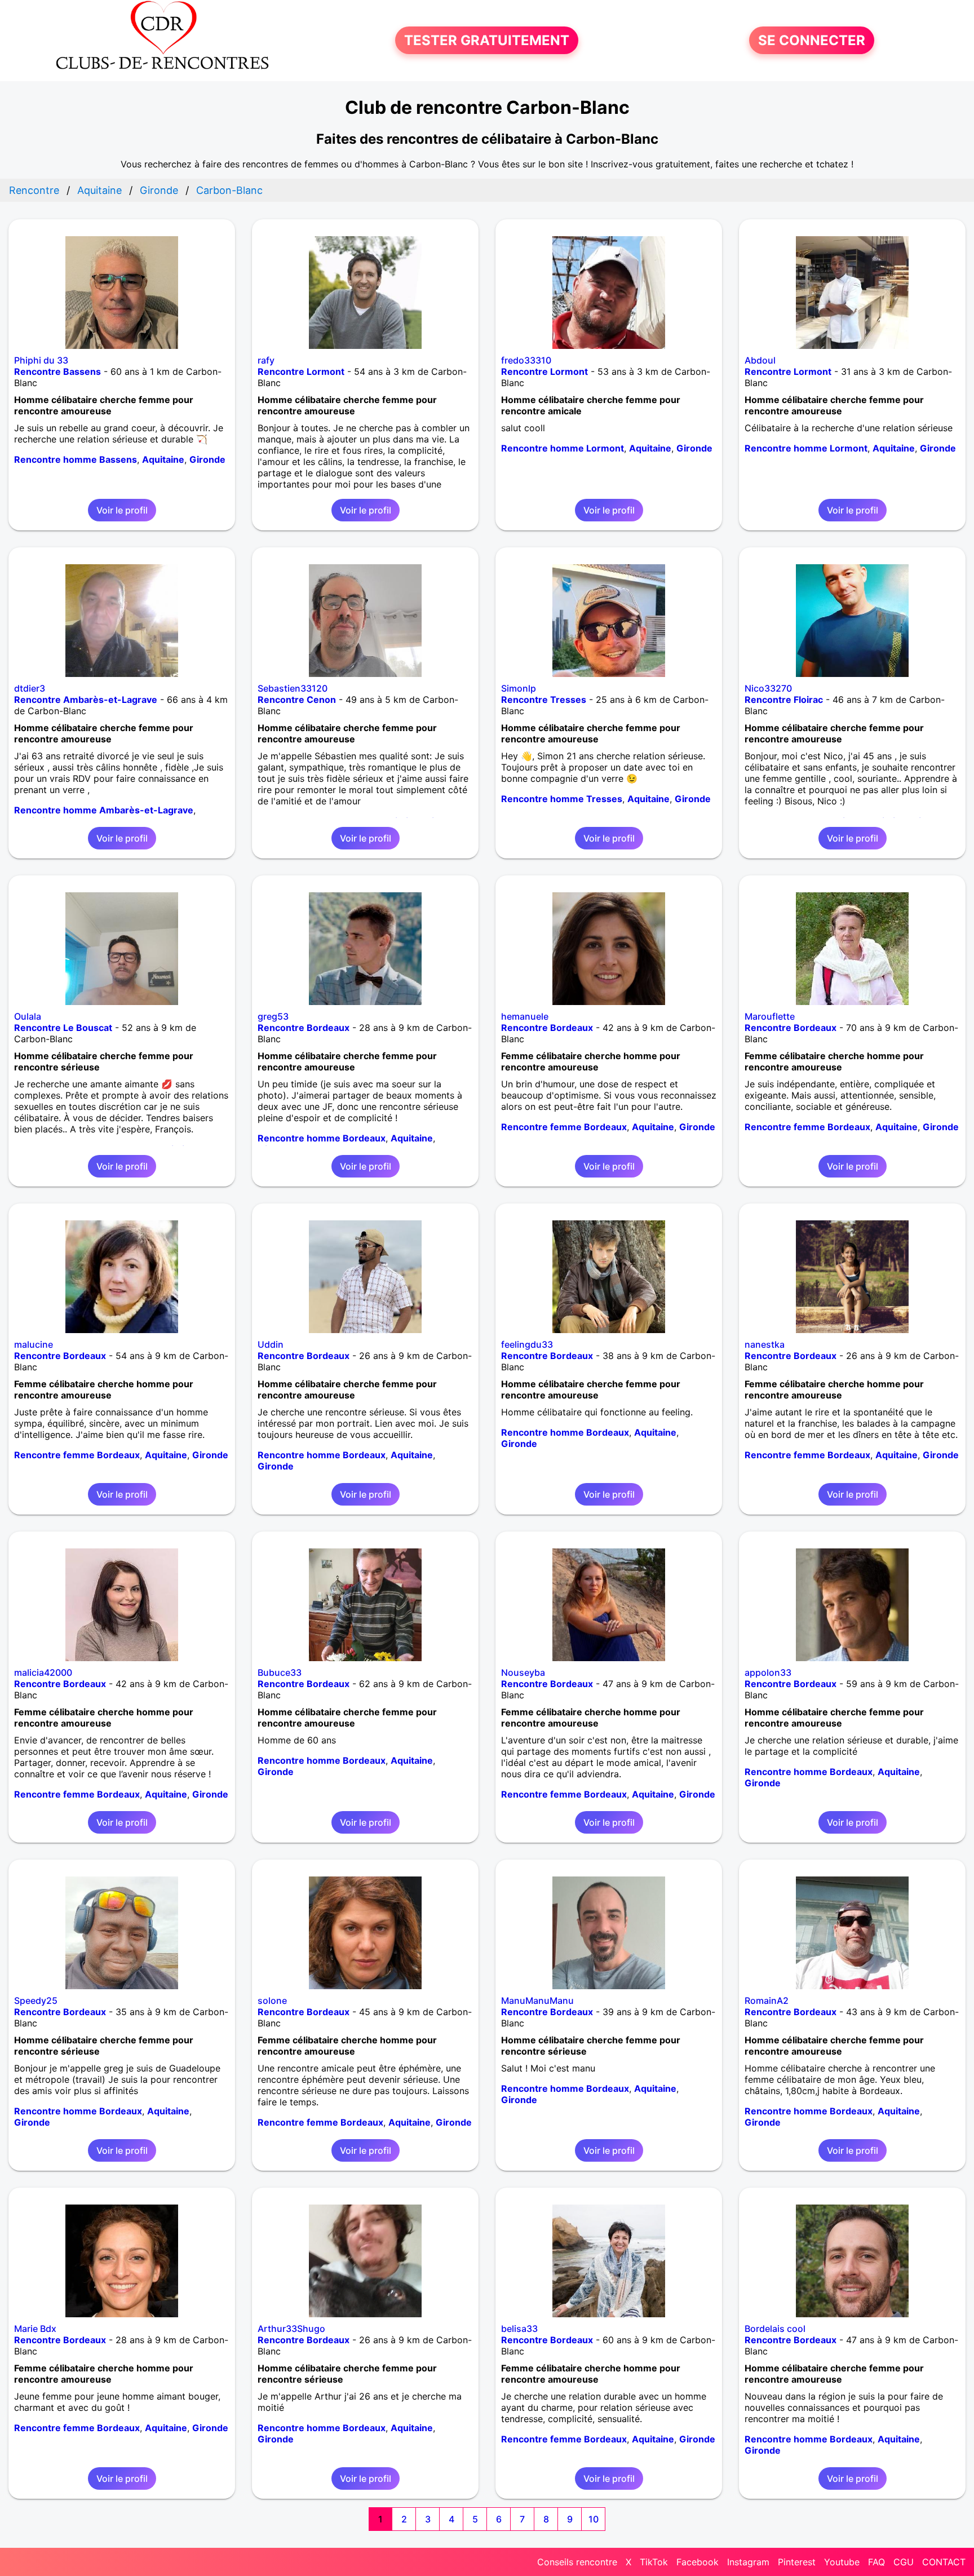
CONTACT (944, 2562)
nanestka (765, 1344)
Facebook (698, 2562)
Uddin (271, 1344)
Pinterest (797, 2562)
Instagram (748, 2562)
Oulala (28, 1016)
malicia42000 (43, 1672)
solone (272, 2000)
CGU (904, 2562)
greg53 (273, 1016)
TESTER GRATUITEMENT (487, 40)
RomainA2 (767, 2000)
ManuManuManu (537, 2000)
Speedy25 (36, 2000)
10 (594, 2519)
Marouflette (770, 1016)
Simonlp (519, 688)
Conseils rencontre (577, 2562)
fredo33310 (526, 360)
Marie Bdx (35, 2329)
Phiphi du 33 (41, 360)
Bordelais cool (775, 2329)
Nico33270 (768, 688)
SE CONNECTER (812, 40)
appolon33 (768, 1672)
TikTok (654, 2562)
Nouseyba (523, 1672)
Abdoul (760, 360)
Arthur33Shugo (291, 2329)
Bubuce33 (280, 1672)
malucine (34, 1344)
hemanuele (525, 1016)
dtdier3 (30, 688)
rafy (266, 360)
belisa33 (519, 2329)
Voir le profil (122, 510)
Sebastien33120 (293, 688)
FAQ (876, 2562)
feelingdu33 (527, 1344)
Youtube (842, 2562)
